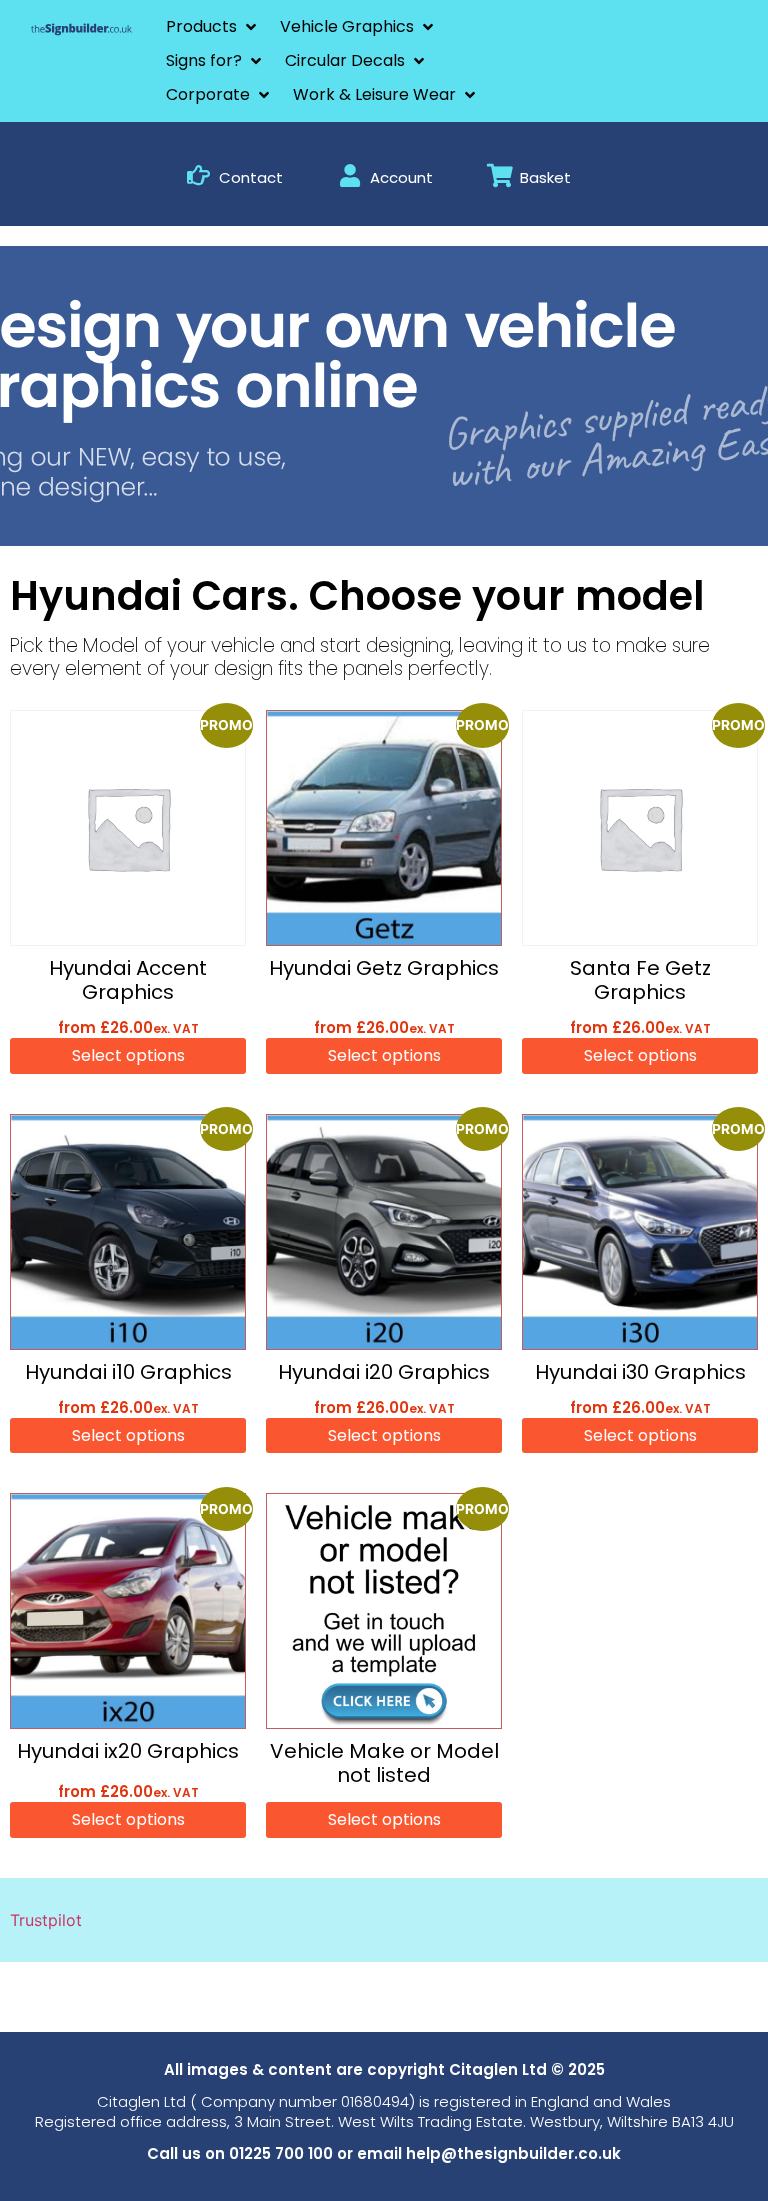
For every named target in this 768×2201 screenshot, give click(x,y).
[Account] (349, 175)
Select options (128, 1055)
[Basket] (499, 175)
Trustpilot (46, 1920)
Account (401, 177)
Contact (251, 177)
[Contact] (198, 175)
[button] (213, 27)
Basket (545, 177)
